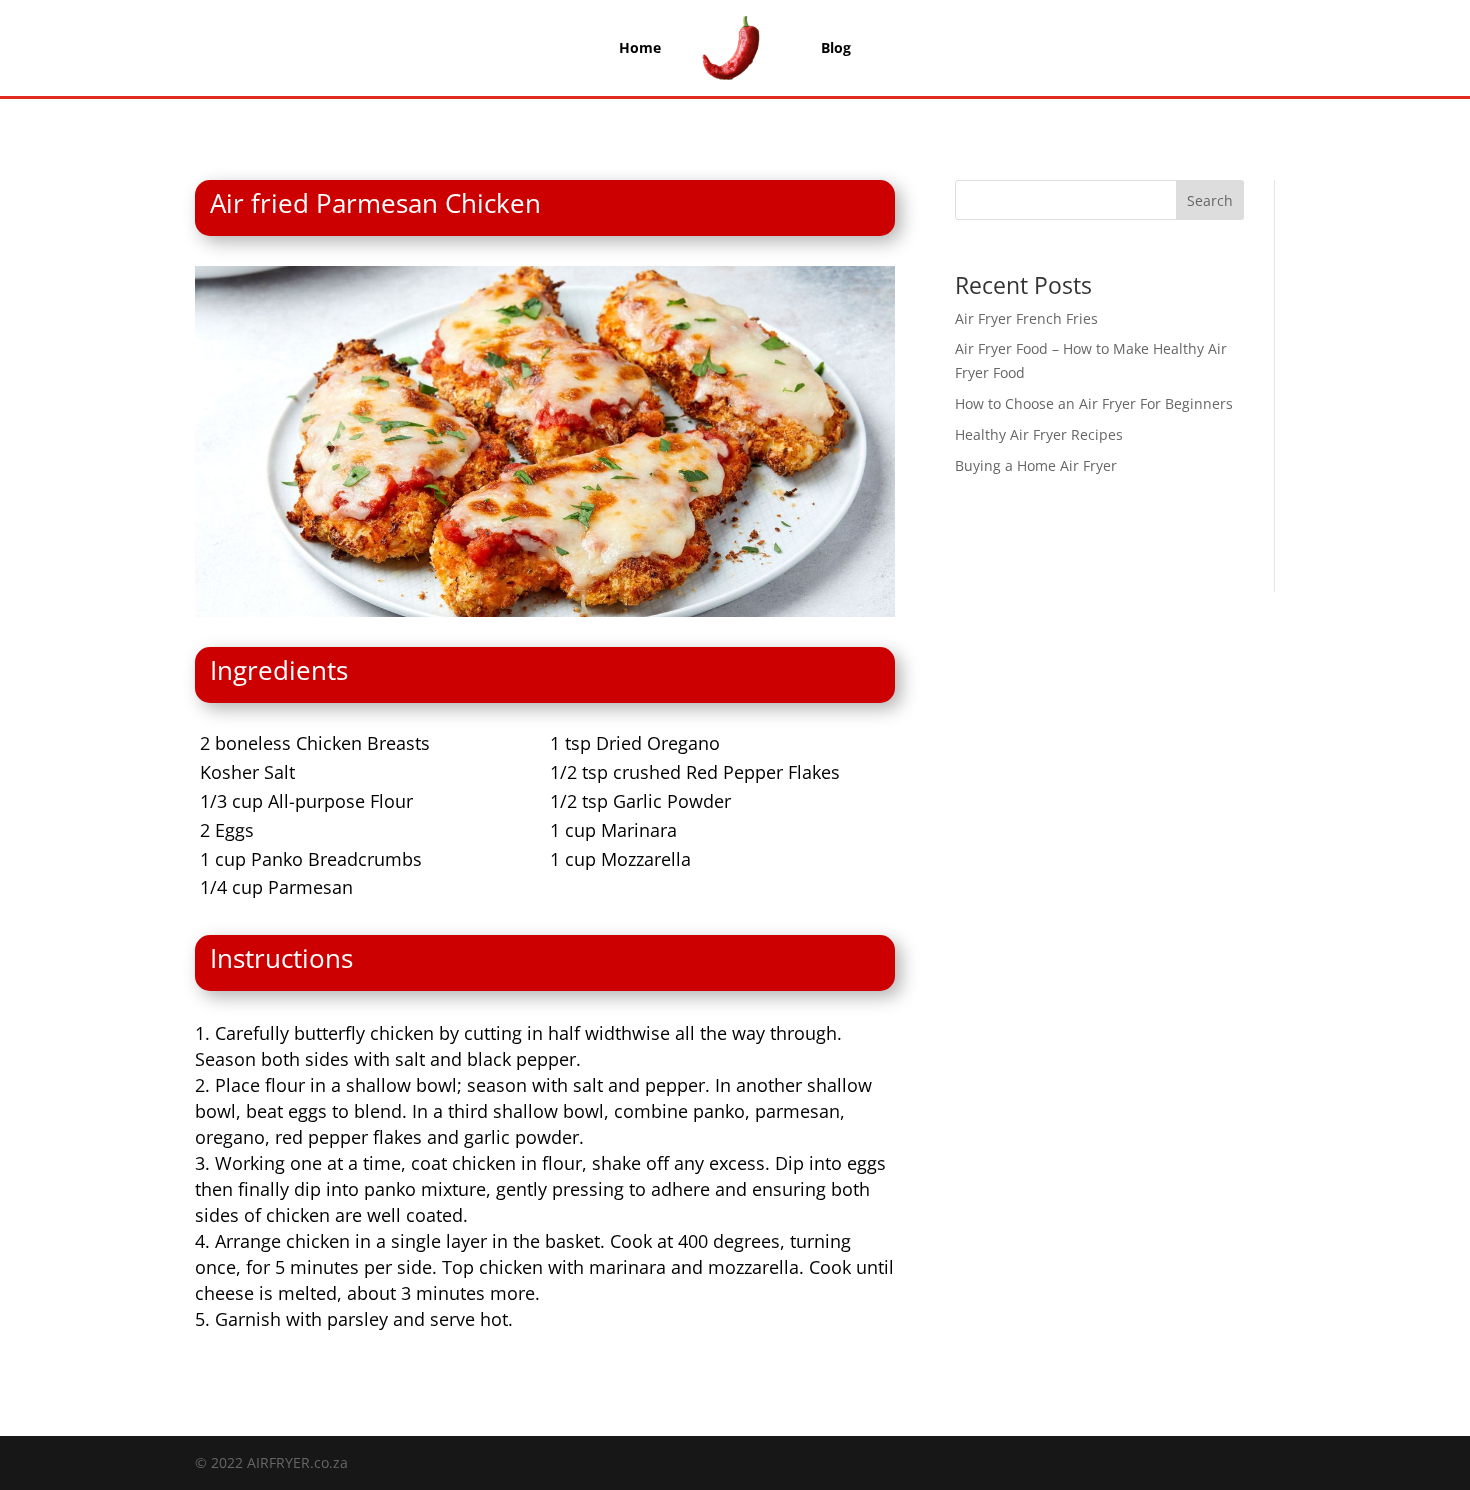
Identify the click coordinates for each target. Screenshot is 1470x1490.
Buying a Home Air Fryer (1036, 465)
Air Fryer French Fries (1026, 318)
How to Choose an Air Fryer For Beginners (1094, 403)
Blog (836, 47)
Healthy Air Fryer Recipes (1039, 434)
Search (1210, 200)
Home (640, 47)
